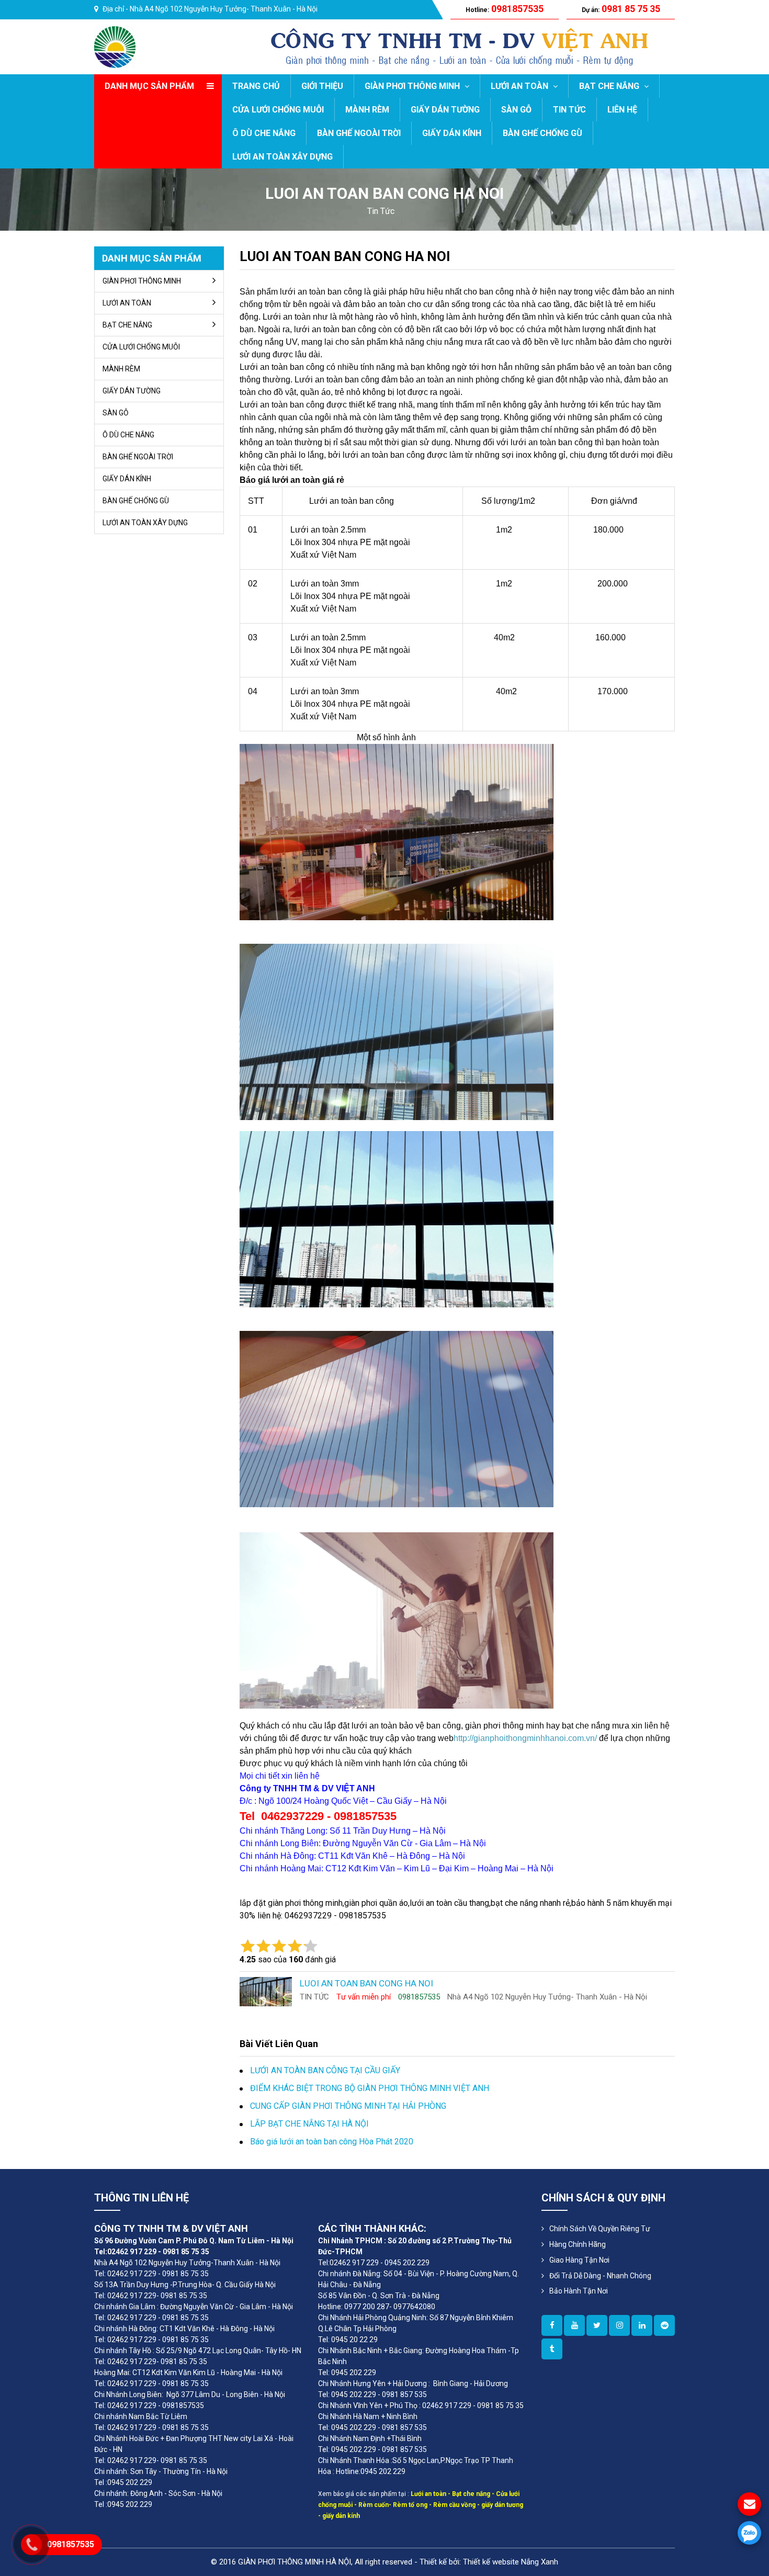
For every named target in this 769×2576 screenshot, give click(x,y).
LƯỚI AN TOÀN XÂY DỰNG (282, 157)
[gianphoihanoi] (664, 2325)
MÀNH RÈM (367, 110)
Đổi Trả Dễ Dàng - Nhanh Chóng (600, 2276)
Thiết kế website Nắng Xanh (511, 2562)
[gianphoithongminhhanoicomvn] (642, 2325)
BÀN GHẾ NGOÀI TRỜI (359, 133)
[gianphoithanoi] (597, 2325)
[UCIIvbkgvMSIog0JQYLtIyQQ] (574, 2325)
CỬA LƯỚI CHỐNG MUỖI (278, 110)
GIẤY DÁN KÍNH (452, 133)
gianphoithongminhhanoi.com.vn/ (535, 1738)
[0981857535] (749, 2533)
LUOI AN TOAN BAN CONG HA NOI (345, 256)
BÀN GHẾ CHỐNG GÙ (542, 133)
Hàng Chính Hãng (578, 2244)
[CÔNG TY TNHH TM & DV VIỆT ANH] (115, 46)
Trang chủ (256, 86)
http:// (463, 1738)
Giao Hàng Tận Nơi (579, 2260)
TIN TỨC (569, 110)
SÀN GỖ (516, 110)
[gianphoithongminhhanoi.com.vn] (552, 2325)
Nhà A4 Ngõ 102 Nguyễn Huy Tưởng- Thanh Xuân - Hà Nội (224, 9)
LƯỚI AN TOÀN (521, 86)
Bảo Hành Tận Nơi (579, 2291)
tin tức (381, 211)
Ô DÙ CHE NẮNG (264, 133)
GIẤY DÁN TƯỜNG (445, 110)
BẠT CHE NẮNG (610, 86)
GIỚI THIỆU (322, 86)
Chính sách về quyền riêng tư (600, 2229)
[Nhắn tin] (749, 2504)
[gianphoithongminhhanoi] (552, 2349)
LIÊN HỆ (622, 110)
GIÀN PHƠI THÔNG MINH (413, 86)
